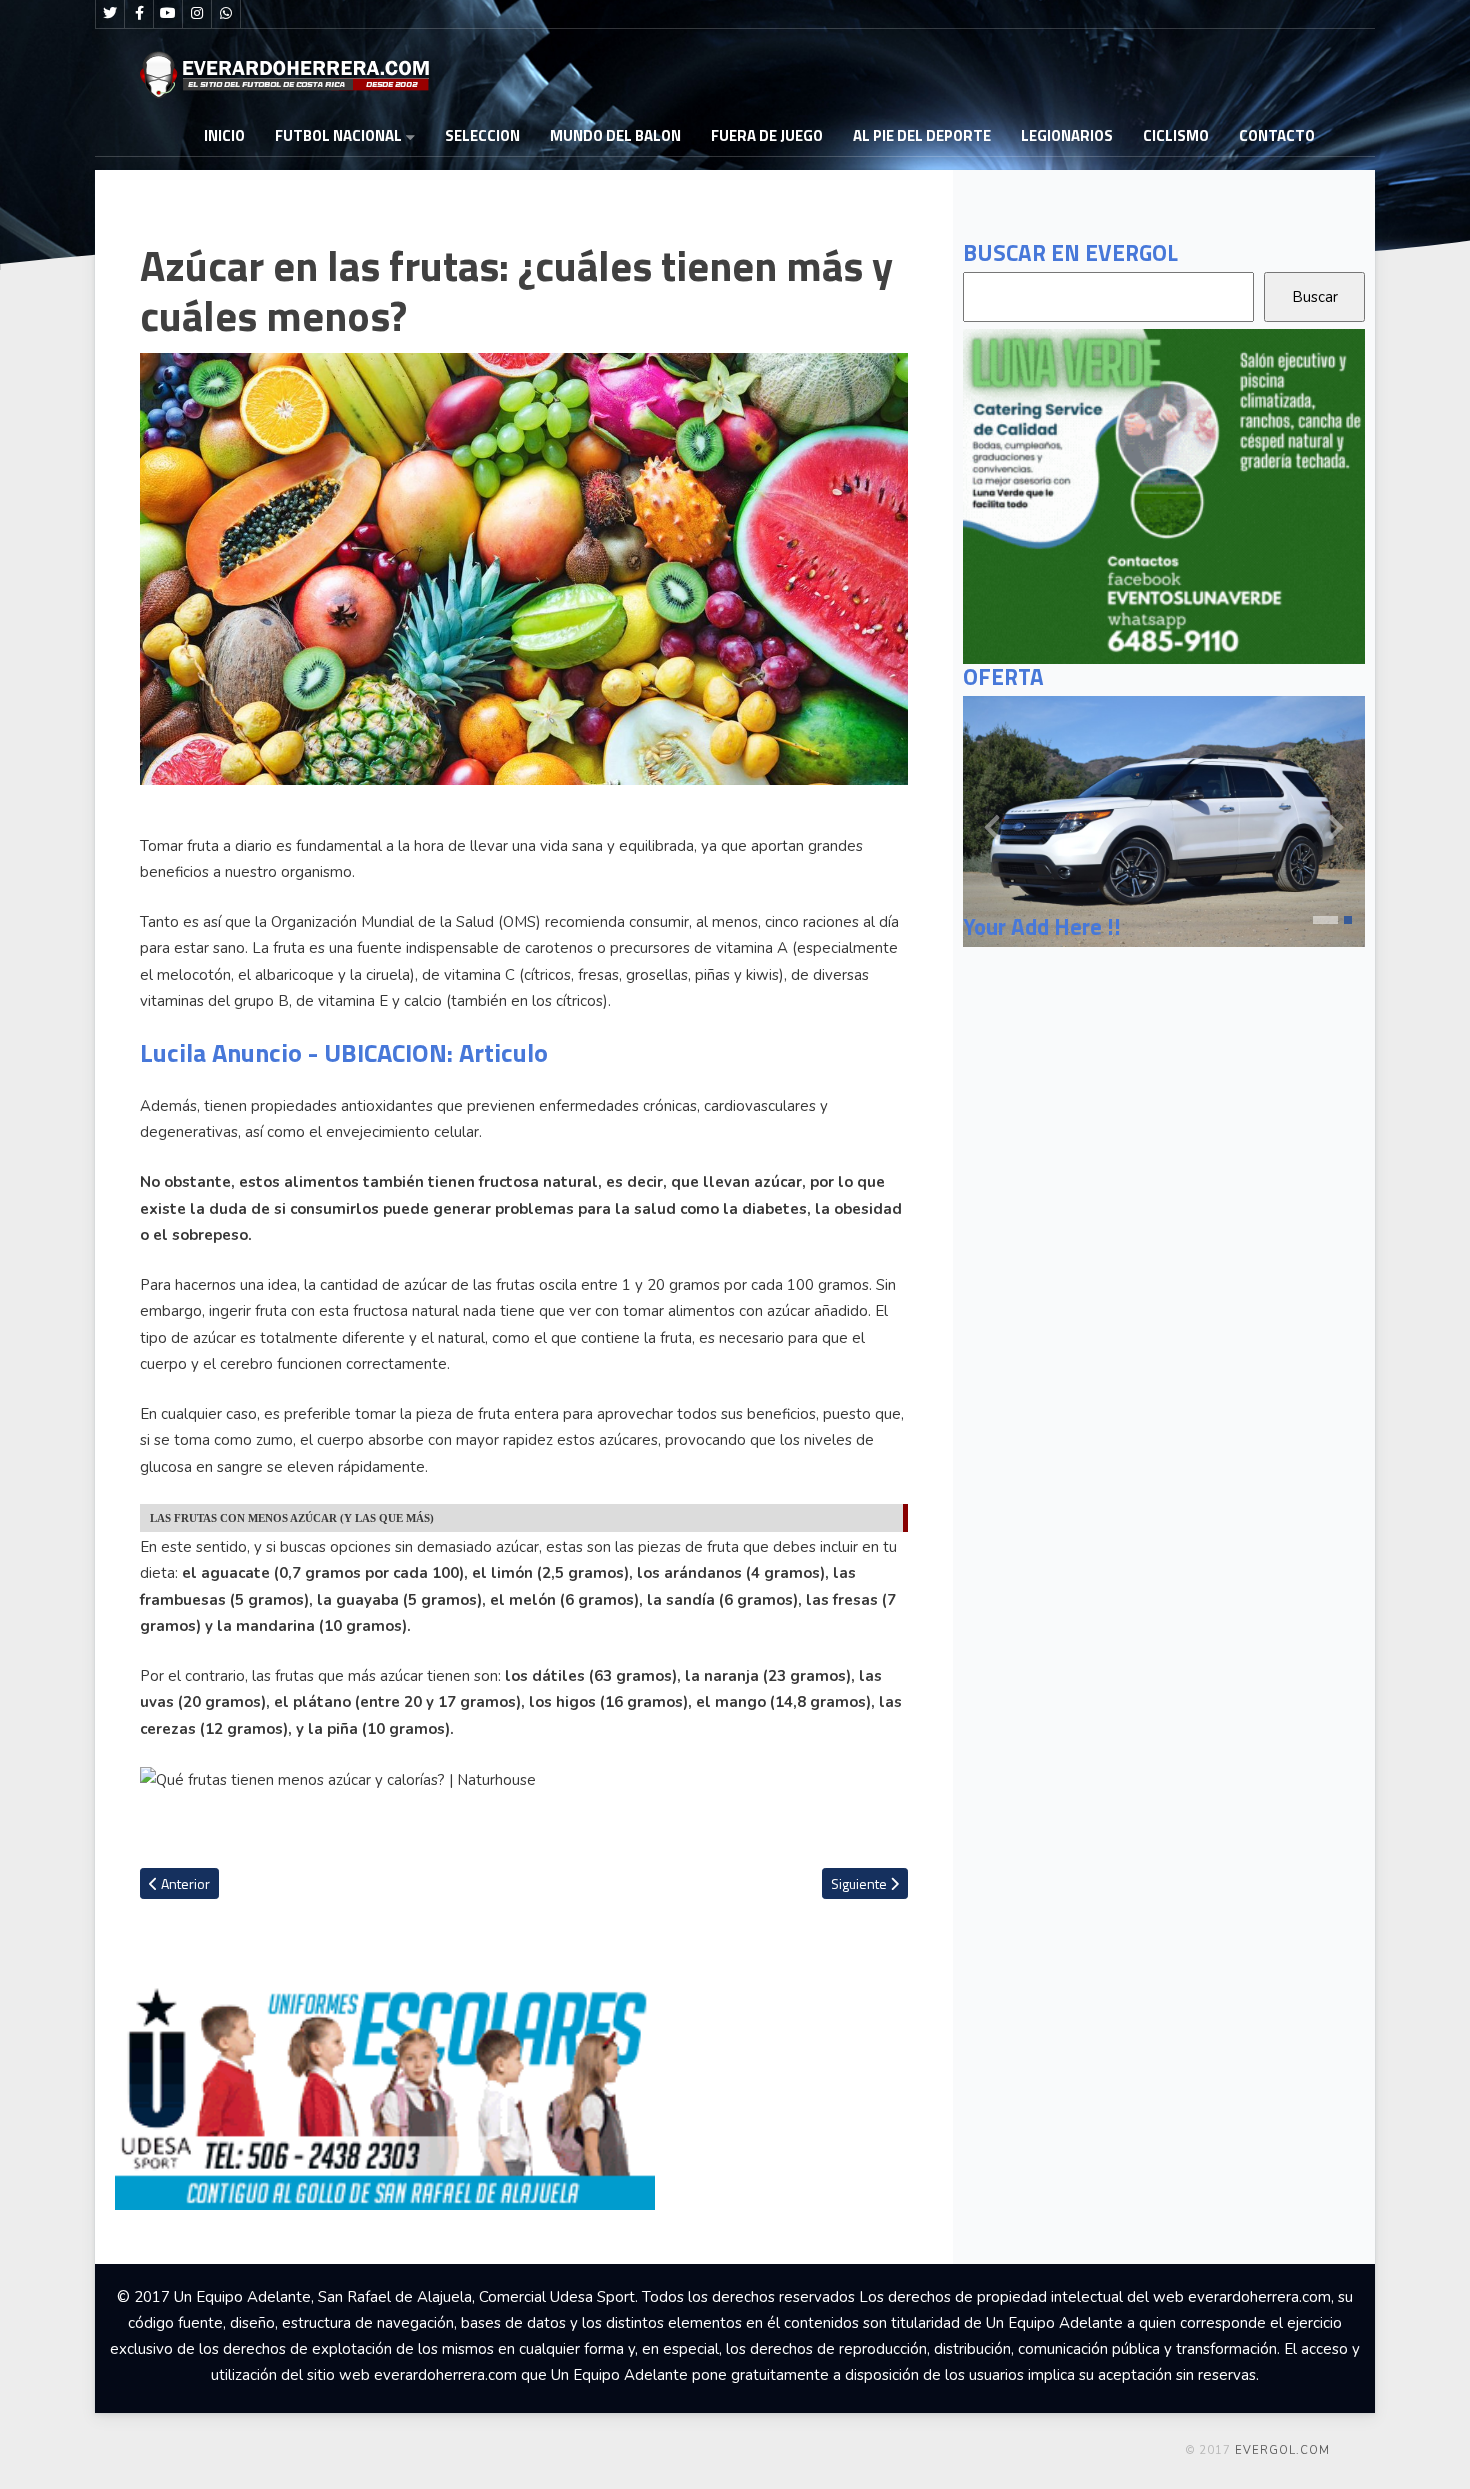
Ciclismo (1176, 135)
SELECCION (482, 135)
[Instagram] (197, 14)
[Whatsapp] (226, 14)
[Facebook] (139, 14)
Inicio (224, 135)
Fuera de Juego (767, 135)
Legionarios (1067, 135)
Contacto (1277, 135)
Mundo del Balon (615, 135)
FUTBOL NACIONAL (338, 135)
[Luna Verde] (1164, 495)
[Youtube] (168, 14)
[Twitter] (110, 14)
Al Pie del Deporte (922, 135)
